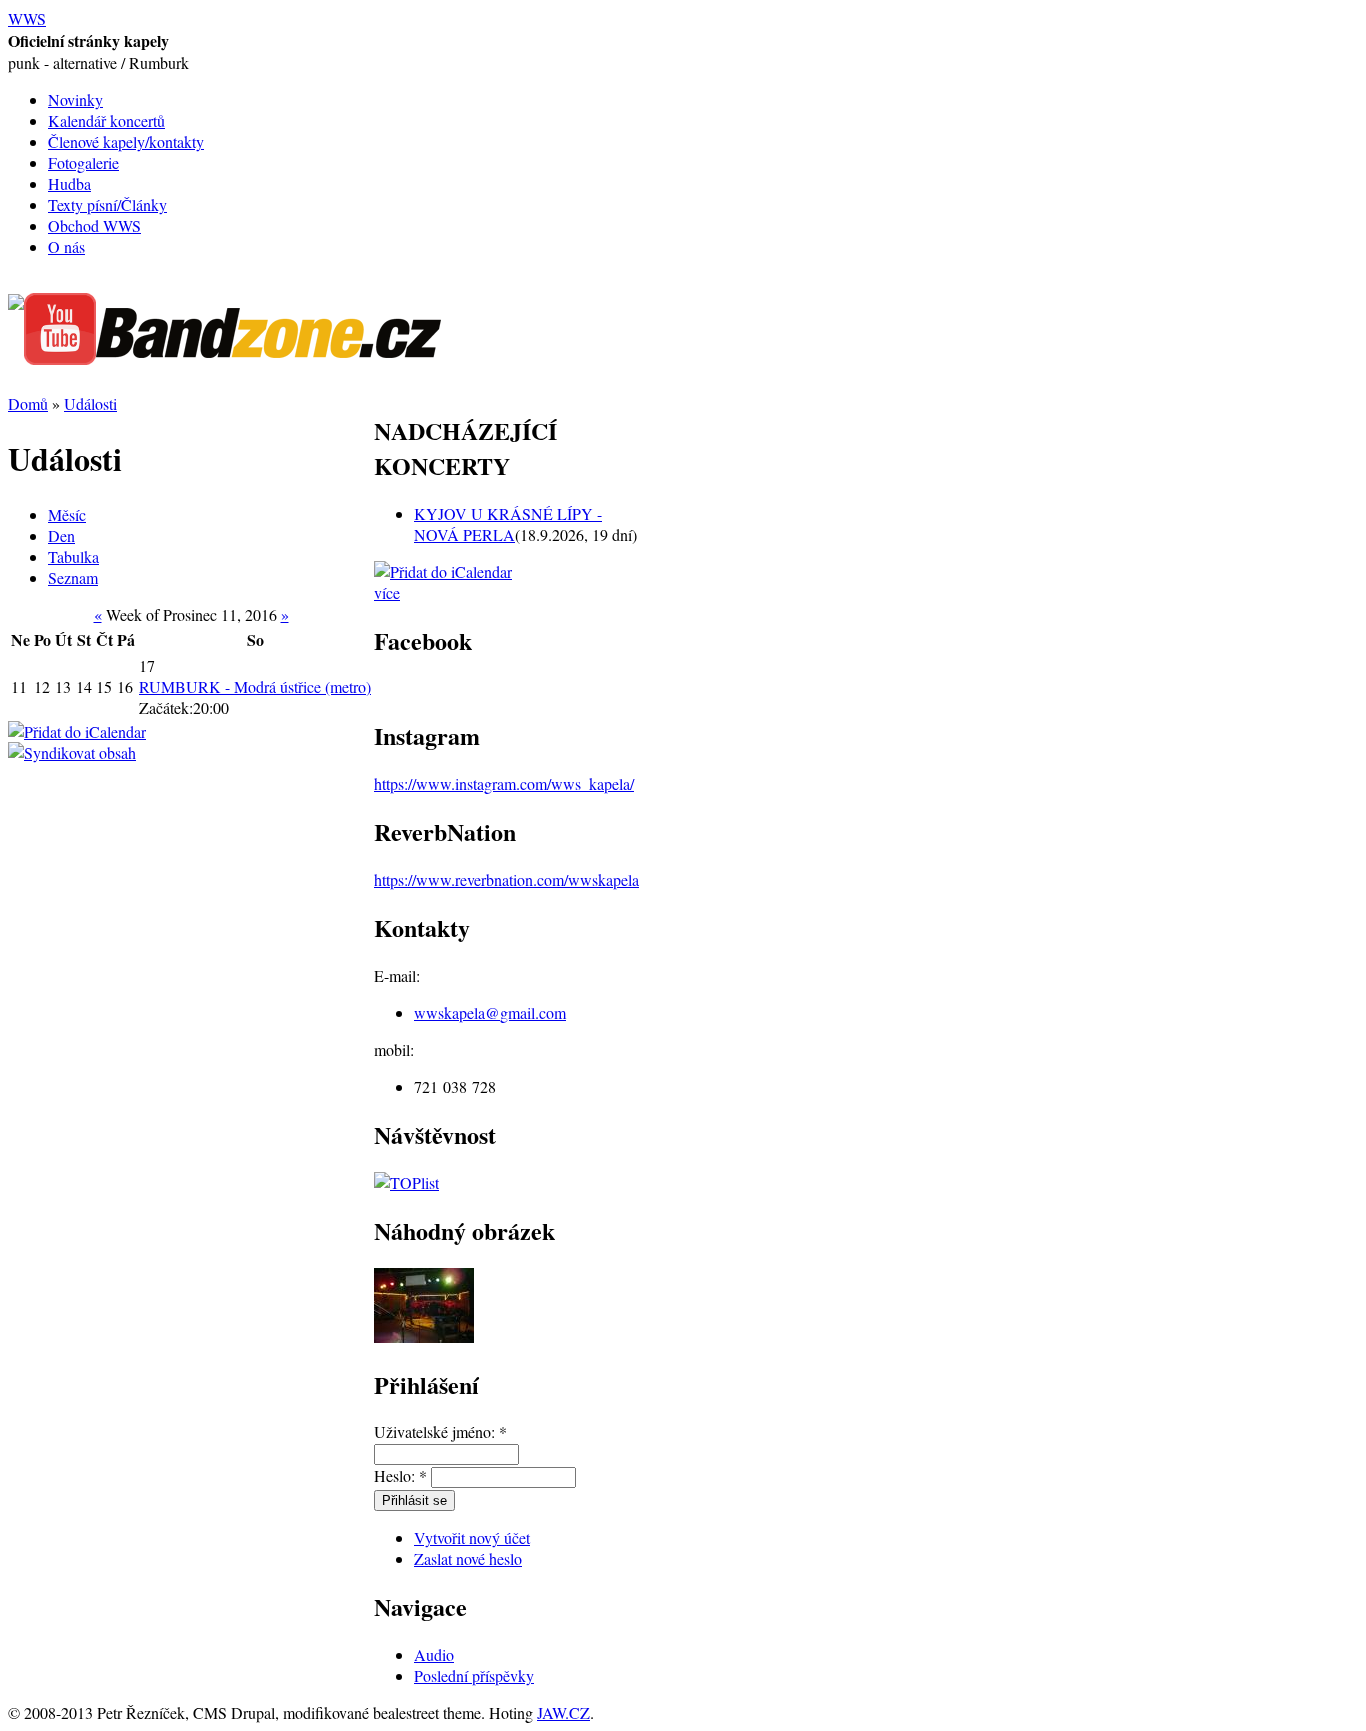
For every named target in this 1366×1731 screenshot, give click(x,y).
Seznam (73, 577)
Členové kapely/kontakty (126, 141)
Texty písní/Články (107, 204)
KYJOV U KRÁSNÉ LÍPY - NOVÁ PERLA (508, 524)
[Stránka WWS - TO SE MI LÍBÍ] (16, 303)
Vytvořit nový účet (472, 1537)
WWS (27, 18)
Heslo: (400, 1475)
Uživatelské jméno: (440, 1431)
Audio (434, 1654)
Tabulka (73, 556)
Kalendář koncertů (106, 120)
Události (90, 403)
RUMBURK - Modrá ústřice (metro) (255, 686)
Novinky (75, 99)
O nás (66, 246)
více (387, 592)
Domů (28, 403)
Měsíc (67, 514)
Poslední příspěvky (474, 1675)
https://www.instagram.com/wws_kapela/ (504, 783)
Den (61, 535)
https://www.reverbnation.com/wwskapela (506, 879)
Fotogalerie (83, 162)
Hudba (69, 183)
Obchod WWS (94, 225)
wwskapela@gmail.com (490, 1012)
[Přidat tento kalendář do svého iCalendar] (77, 731)
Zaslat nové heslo (468, 1558)
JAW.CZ (563, 1712)
